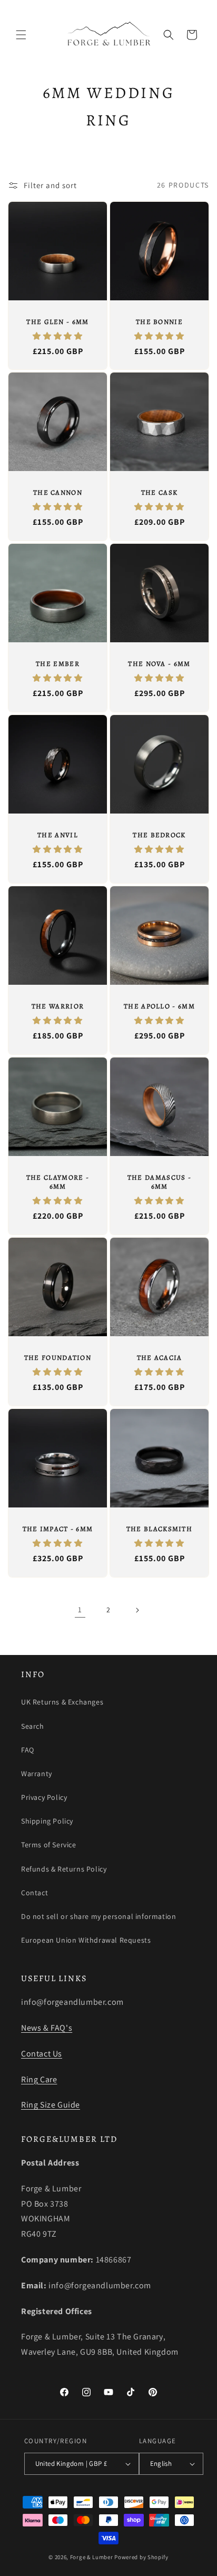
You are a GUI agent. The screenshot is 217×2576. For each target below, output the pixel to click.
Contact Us (42, 2054)
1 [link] (80, 1609)
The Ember (58, 664)
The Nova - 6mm (159, 664)
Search (33, 1726)
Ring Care (39, 2079)
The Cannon (58, 493)
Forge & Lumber (92, 2557)
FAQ (28, 1750)
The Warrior (58, 1006)
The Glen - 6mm (57, 322)
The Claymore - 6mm (58, 1182)
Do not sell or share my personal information (98, 1916)
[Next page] (137, 1610)
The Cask (159, 493)
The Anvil (58, 835)
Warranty (37, 1774)
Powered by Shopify (141, 2557)
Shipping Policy (47, 1821)
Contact (34, 1893)
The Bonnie (159, 322)
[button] (21, 35)
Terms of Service (49, 1845)
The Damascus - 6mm (159, 1182)
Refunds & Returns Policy (64, 1869)
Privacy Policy (44, 1797)
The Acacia (160, 1358)
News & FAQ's (47, 2028)
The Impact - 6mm (58, 1529)
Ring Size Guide (51, 2105)
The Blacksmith (159, 1529)
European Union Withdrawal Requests (86, 1940)
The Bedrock (159, 835)
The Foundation (58, 1358)
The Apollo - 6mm (159, 1006)
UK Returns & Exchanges (62, 1702)
